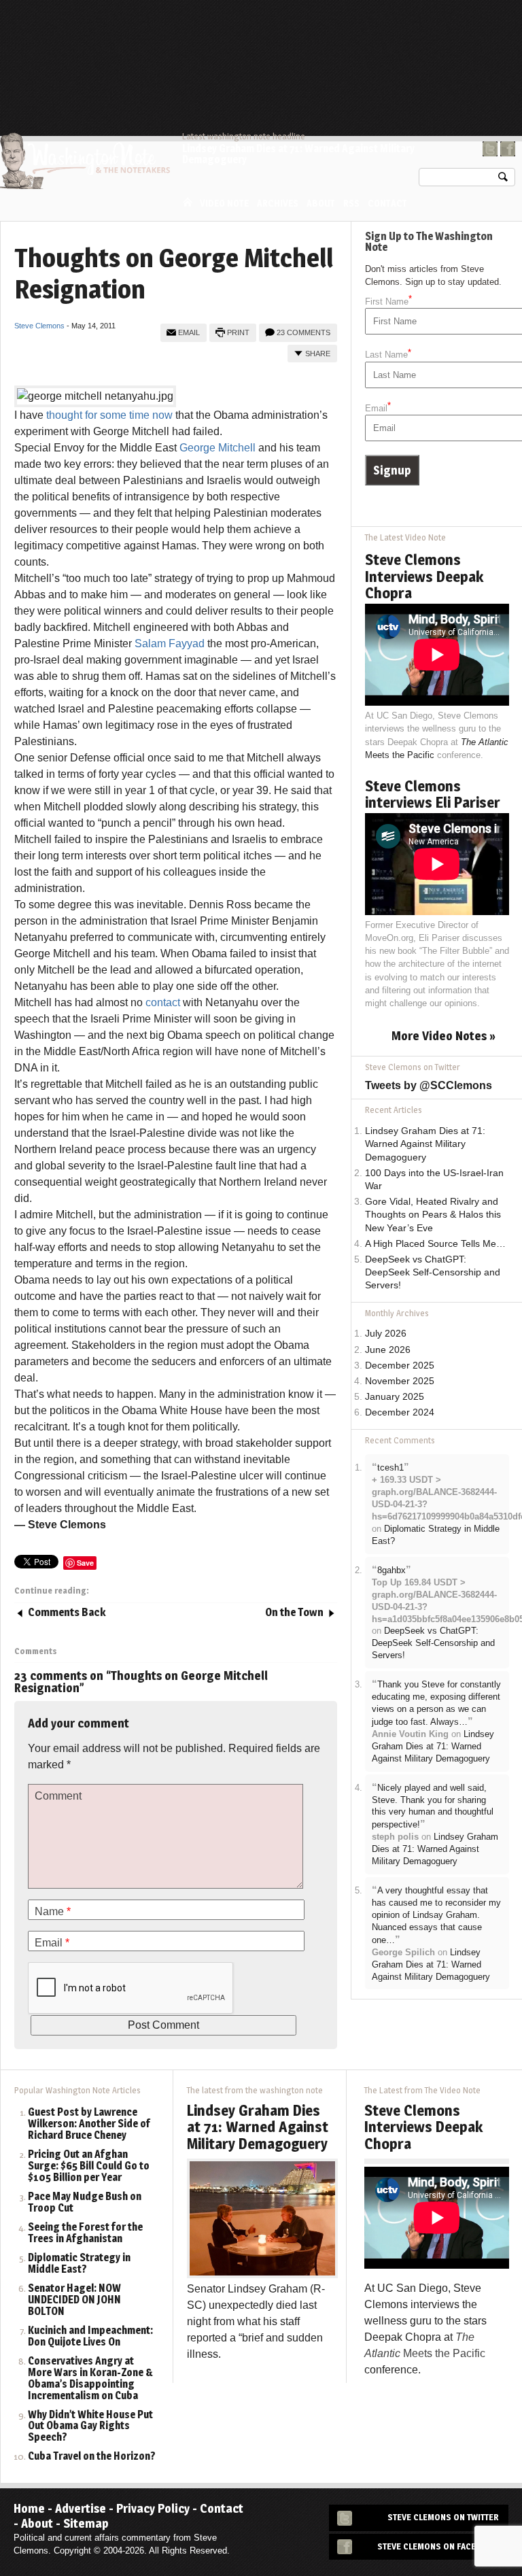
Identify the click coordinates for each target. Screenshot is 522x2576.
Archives (278, 203)
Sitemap (86, 2523)
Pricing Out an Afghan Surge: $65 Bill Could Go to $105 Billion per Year (89, 2166)
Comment (58, 1796)
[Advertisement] (268, 37)
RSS (351, 203)
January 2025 (395, 1397)
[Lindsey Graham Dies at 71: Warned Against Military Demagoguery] (262, 2217)
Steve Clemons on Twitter (443, 2517)
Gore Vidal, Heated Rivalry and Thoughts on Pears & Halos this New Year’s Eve (433, 1215)
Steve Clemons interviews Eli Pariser (433, 794)
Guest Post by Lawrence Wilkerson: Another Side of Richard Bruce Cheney (89, 2124)
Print (238, 332)
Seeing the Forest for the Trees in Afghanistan (85, 2233)
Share (318, 354)
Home (188, 202)
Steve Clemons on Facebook (438, 2546)
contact (163, 1002)
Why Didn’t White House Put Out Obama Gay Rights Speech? (90, 2427)
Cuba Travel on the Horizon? (92, 2457)
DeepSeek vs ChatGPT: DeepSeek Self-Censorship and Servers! (433, 1272)
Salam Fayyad (170, 643)
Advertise (81, 2508)
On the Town (294, 1612)
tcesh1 (390, 1467)
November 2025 (400, 1381)
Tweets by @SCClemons (429, 1085)
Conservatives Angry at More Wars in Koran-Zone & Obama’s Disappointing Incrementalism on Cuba (90, 2379)
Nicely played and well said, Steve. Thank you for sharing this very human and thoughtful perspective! (433, 1806)
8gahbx (391, 1570)
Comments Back (67, 1612)
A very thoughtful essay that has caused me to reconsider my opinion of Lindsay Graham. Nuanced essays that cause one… (436, 1915)
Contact (387, 203)
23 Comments (303, 332)
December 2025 (400, 1366)
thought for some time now (109, 415)
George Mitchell (217, 448)
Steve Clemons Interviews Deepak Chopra (424, 576)
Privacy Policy (153, 2508)
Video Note (224, 203)
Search (503, 180)
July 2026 (386, 1334)
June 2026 (388, 1350)
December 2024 (400, 1412)
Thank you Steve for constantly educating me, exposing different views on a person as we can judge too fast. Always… (436, 1703)
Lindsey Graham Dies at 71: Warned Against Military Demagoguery (298, 154)
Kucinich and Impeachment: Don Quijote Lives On (90, 2337)
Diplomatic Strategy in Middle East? (79, 2264)
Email (189, 332)
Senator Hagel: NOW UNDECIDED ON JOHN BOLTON (74, 2300)
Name (53, 1911)
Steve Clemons (39, 326)
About (321, 203)
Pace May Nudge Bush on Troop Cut (85, 2203)
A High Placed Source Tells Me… (435, 1244)
